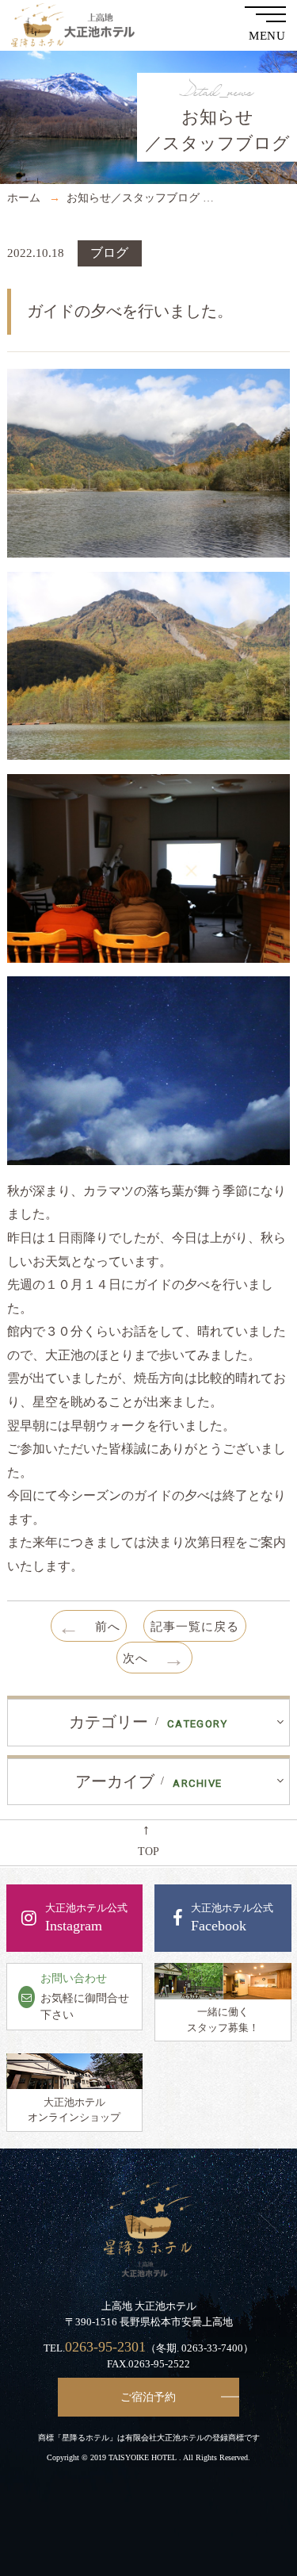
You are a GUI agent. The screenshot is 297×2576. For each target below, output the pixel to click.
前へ (89, 1627)
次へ (154, 1659)
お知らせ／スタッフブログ (133, 197)
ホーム (24, 197)
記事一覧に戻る (195, 1626)
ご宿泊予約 (148, 2397)
